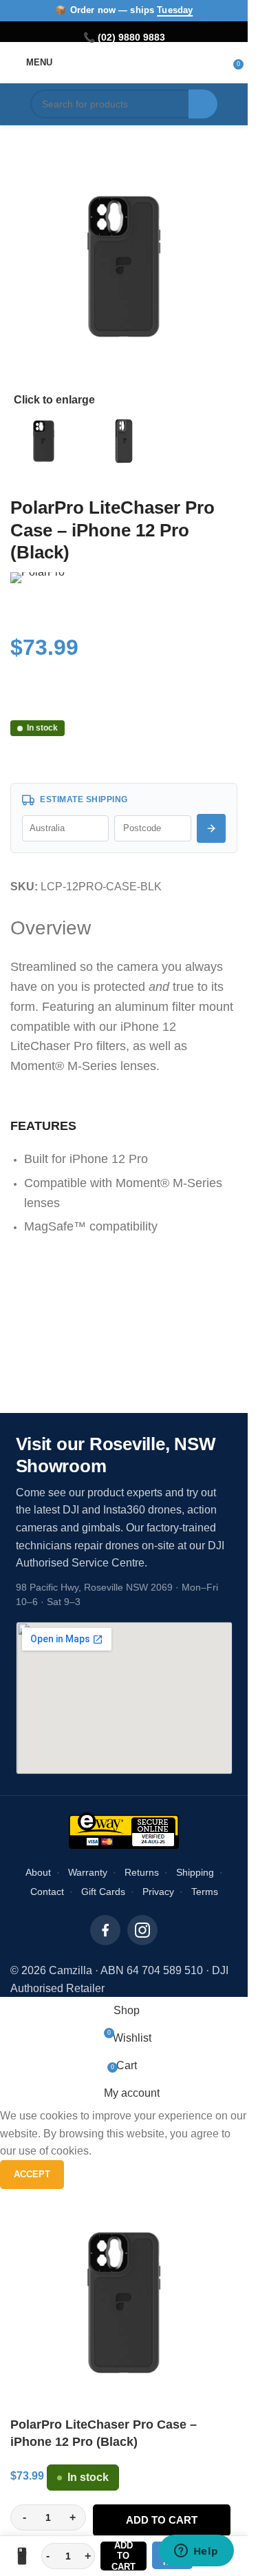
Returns (142, 1872)
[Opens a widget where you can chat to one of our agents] (196, 2552)
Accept (32, 2174)
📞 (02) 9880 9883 (124, 37)
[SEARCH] (203, 104)
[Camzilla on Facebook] (105, 1930)
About (38, 1872)
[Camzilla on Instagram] (142, 1930)
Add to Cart (123, 2556)
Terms (205, 1892)
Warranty (88, 1872)
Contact (47, 1892)
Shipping (195, 1872)
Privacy (158, 1892)
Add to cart (162, 2520)
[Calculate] (211, 828)
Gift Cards (103, 1892)
